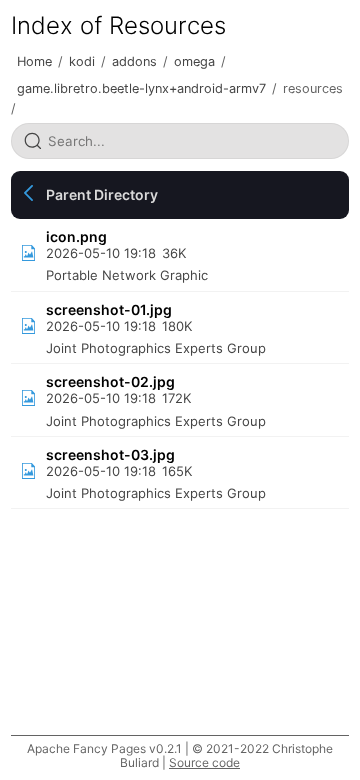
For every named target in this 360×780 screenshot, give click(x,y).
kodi (82, 61)
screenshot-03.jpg (110, 454)
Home (34, 61)
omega (194, 61)
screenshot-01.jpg (109, 309)
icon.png (76, 236)
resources (313, 88)
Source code (204, 762)
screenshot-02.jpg (110, 381)
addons (134, 61)
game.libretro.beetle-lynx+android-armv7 (141, 88)
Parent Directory (102, 194)
